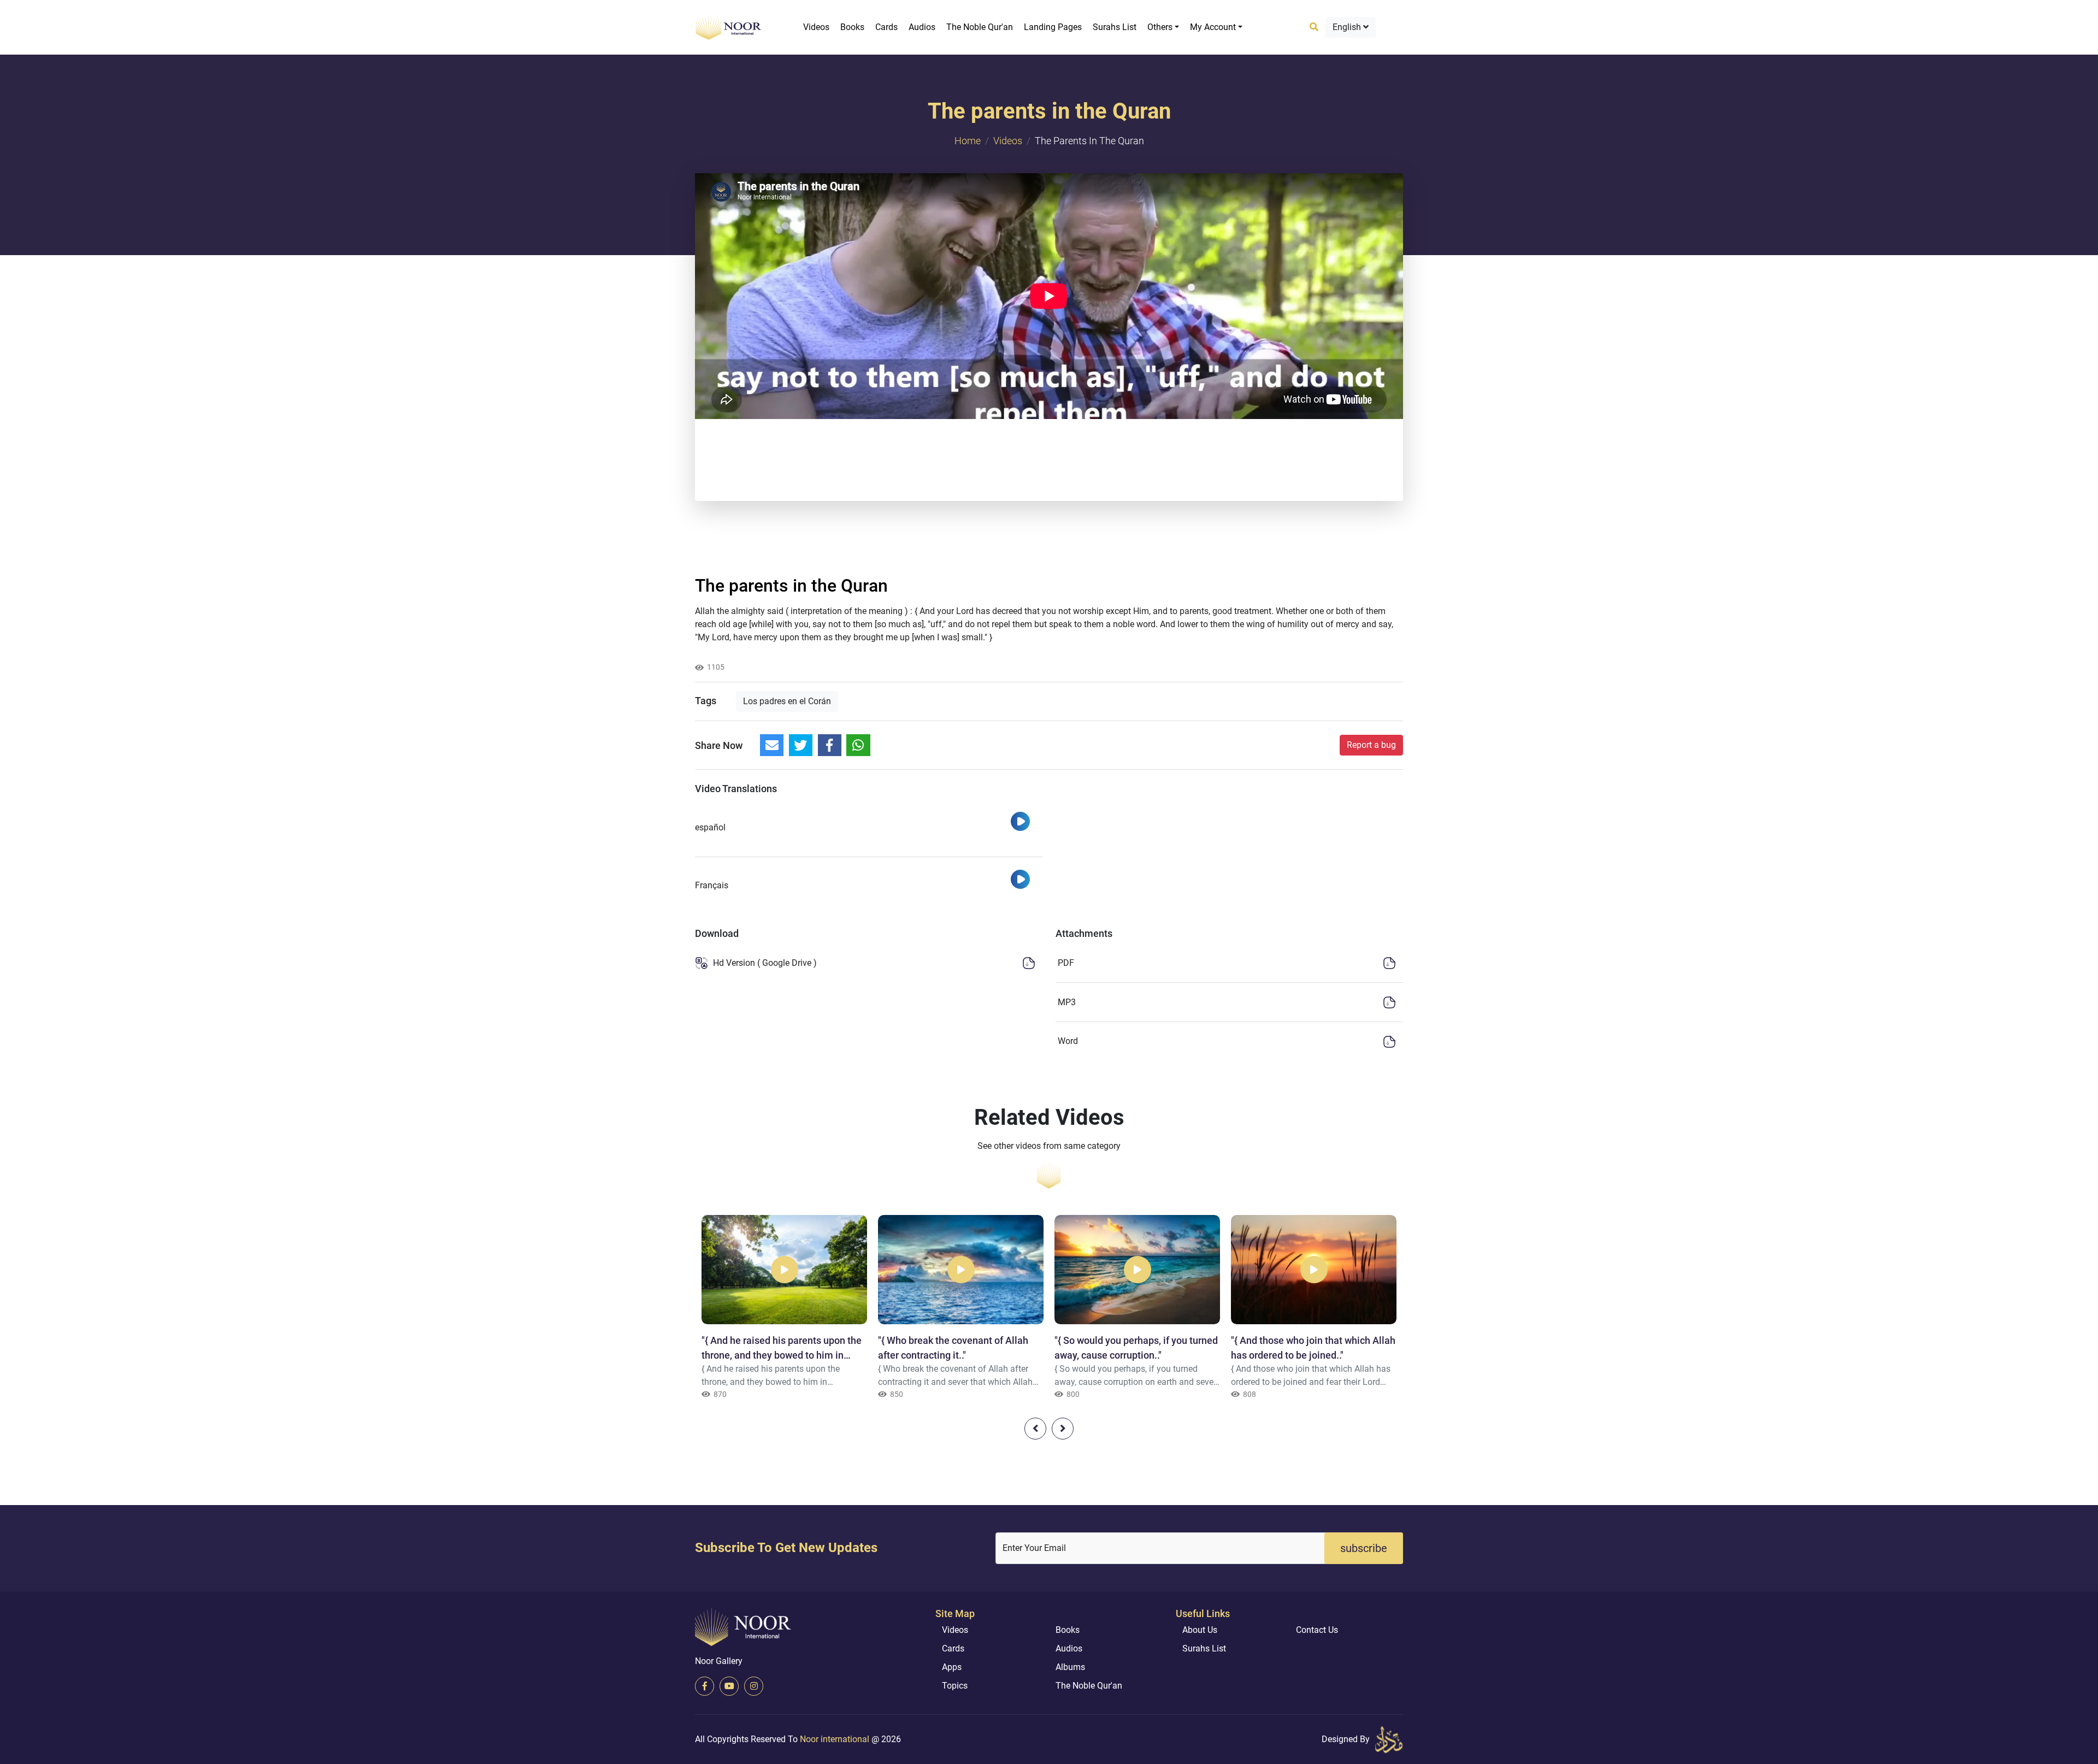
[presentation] (1035, 1429)
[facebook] (705, 1686)
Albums (1070, 1667)
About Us (1200, 1630)
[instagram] (754, 1686)
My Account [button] (1213, 27)
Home (968, 141)
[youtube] (729, 1686)
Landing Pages (1053, 27)
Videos (816, 27)
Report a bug (1371, 745)
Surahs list (1115, 27)
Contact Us (1317, 1630)
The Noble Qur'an (980, 27)
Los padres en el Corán (787, 701)
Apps (952, 1667)
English (1348, 27)
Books (852, 27)
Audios (922, 27)
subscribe (1364, 1548)
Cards (886, 27)
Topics (955, 1686)
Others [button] (1160, 27)
